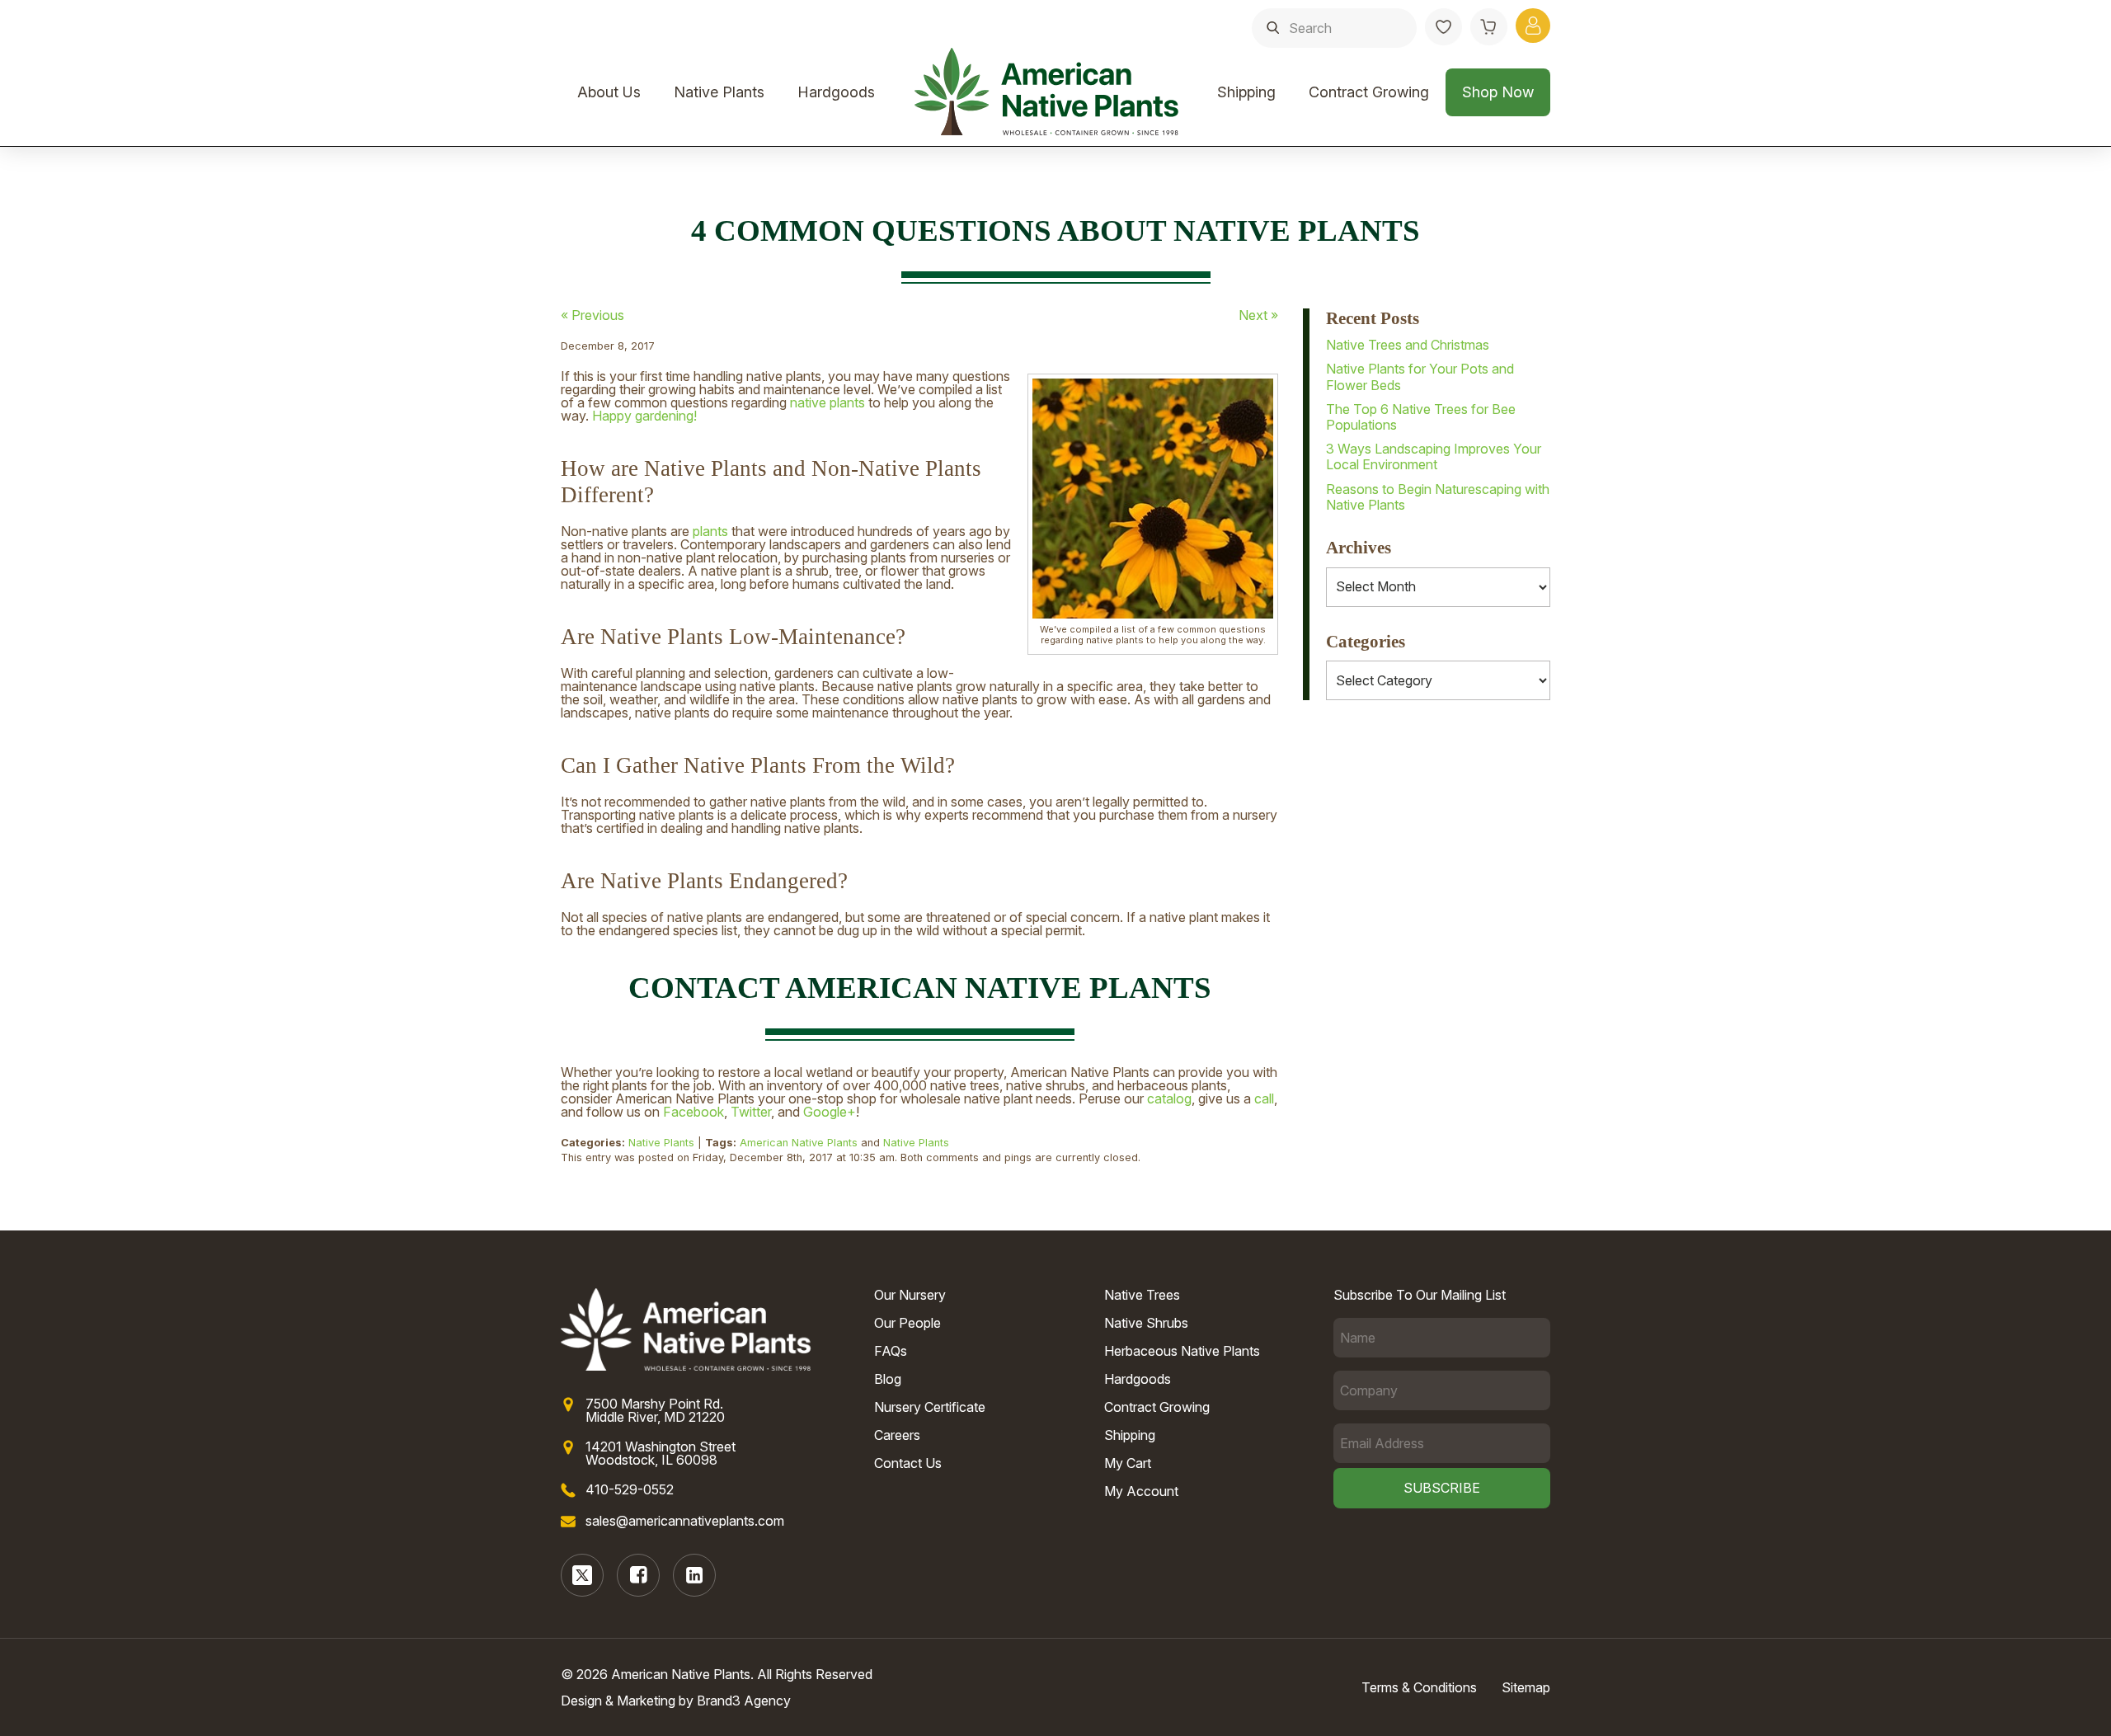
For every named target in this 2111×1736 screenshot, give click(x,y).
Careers (897, 1435)
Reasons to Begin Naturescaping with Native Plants (1438, 497)
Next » (1258, 315)
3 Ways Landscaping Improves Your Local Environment (1434, 456)
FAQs (891, 1351)
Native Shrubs (1146, 1323)
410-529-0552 (630, 1489)
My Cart (1128, 1463)
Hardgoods (836, 92)
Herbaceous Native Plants (1182, 1351)
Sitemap (1526, 1687)
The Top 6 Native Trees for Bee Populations (1421, 417)
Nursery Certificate (930, 1407)
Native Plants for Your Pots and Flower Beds (1420, 376)
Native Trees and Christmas (1408, 345)
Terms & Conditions (1419, 1687)
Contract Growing (1369, 92)
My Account (1141, 1491)
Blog (888, 1379)
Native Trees (1142, 1295)
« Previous (592, 315)
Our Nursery (910, 1295)
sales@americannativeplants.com (685, 1521)
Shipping (1246, 92)
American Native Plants (799, 1143)
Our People (907, 1323)
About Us (609, 92)
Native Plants (719, 92)
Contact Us (908, 1463)
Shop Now (1498, 92)
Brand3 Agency (744, 1701)
